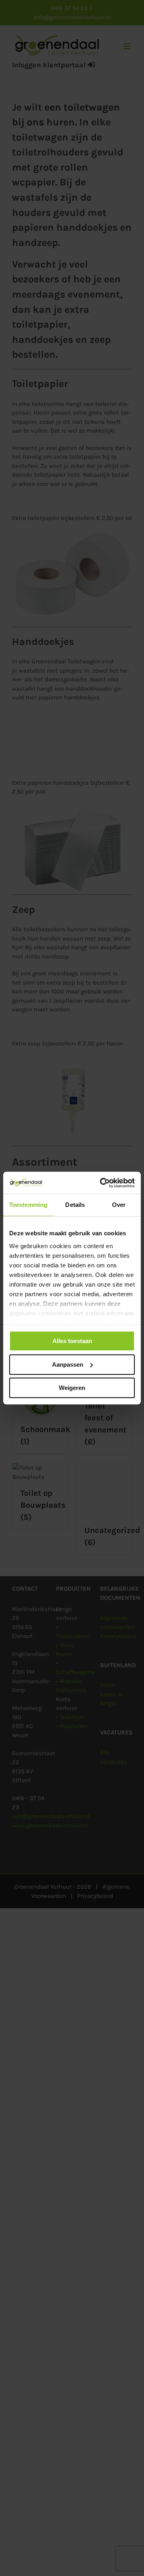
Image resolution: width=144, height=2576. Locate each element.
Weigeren (72, 1388)
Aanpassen (68, 1365)
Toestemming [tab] (28, 1205)
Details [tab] (75, 1205)
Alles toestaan (72, 1341)
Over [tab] (119, 1205)
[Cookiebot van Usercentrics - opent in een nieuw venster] (102, 1183)
